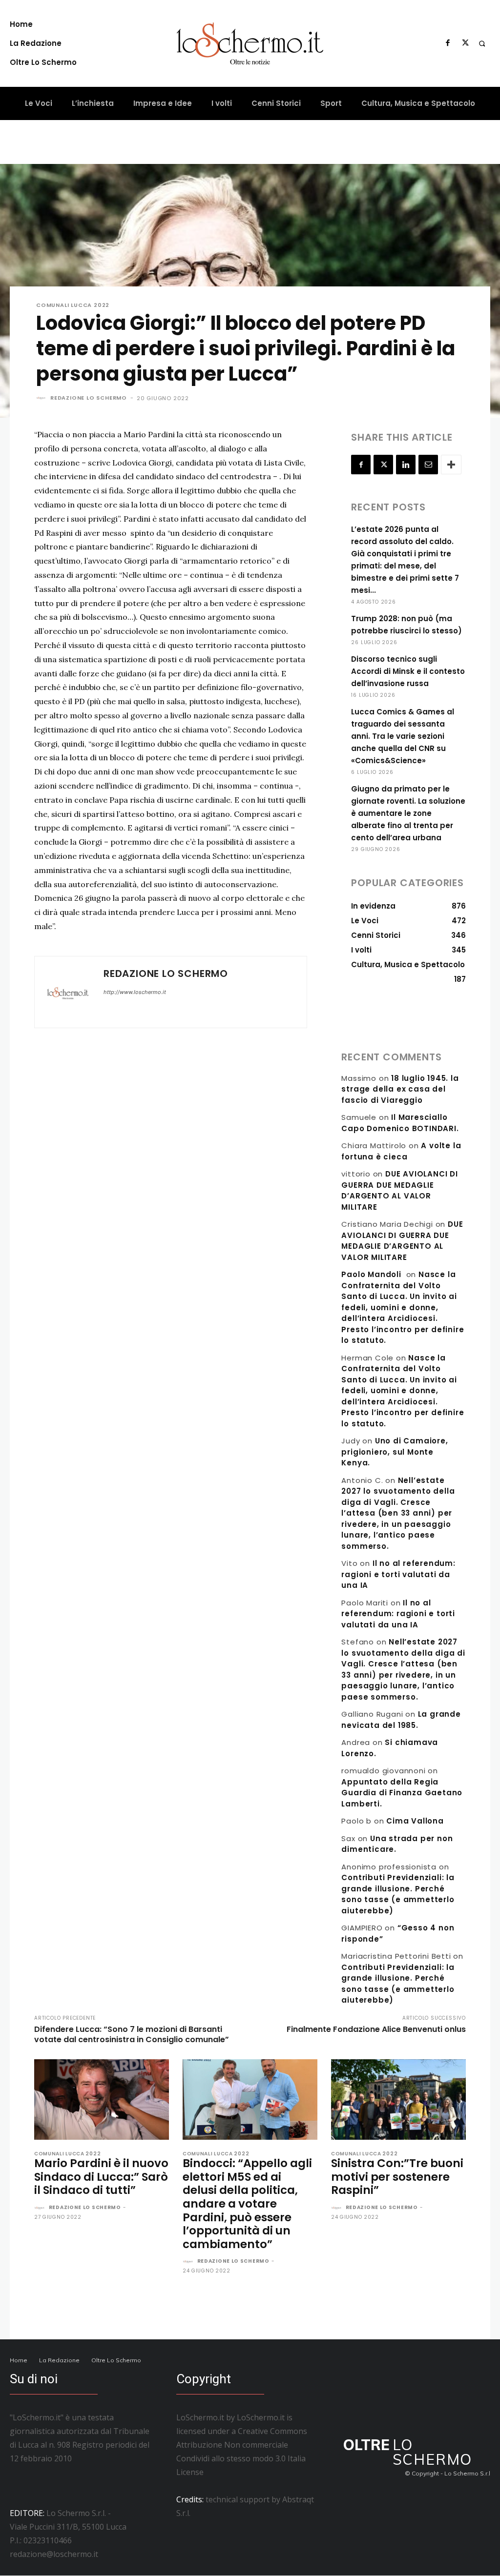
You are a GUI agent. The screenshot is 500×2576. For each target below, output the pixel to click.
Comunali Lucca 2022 (73, 305)
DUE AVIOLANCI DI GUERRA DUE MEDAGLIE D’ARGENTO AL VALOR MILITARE (399, 1190)
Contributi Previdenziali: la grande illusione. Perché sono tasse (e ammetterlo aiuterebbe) (398, 1894)
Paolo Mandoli (371, 1274)
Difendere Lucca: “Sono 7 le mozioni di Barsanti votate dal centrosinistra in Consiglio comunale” (132, 2034)
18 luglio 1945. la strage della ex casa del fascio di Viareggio (400, 1089)
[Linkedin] (406, 465)
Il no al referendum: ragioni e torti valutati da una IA (398, 1574)
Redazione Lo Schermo (89, 398)
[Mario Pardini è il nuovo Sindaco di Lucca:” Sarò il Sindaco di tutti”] (102, 2100)
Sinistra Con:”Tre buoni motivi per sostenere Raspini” (397, 2177)
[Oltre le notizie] (250, 43)
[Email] (428, 465)
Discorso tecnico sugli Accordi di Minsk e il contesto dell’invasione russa (408, 671)
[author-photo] (41, 2208)
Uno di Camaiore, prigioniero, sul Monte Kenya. (395, 1452)
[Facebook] (448, 43)
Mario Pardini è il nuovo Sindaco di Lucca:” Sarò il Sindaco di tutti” (101, 2177)
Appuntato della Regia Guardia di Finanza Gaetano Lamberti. (402, 1793)
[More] (451, 465)
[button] (482, 43)
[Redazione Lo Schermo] (42, 398)
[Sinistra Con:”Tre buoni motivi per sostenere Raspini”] (398, 2100)
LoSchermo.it (261, 2417)
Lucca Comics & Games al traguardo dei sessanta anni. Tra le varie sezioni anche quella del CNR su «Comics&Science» (403, 736)
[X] (465, 43)
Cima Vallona (415, 1821)
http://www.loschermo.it (135, 992)
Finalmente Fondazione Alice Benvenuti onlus (376, 2029)
